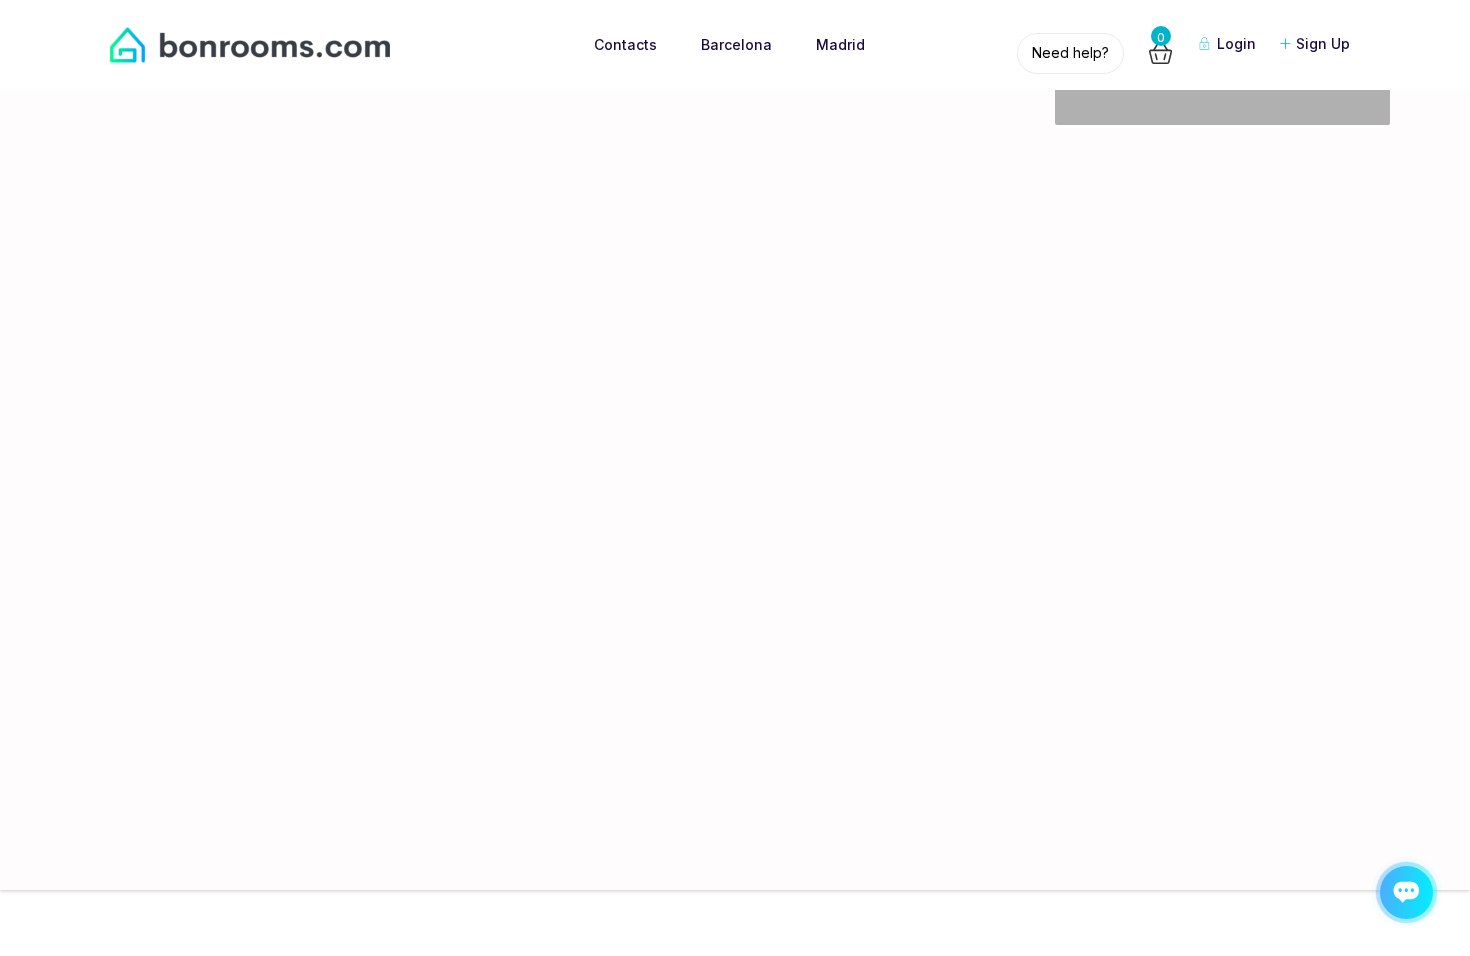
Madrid (840, 44)
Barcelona (736, 44)
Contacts (625, 44)
